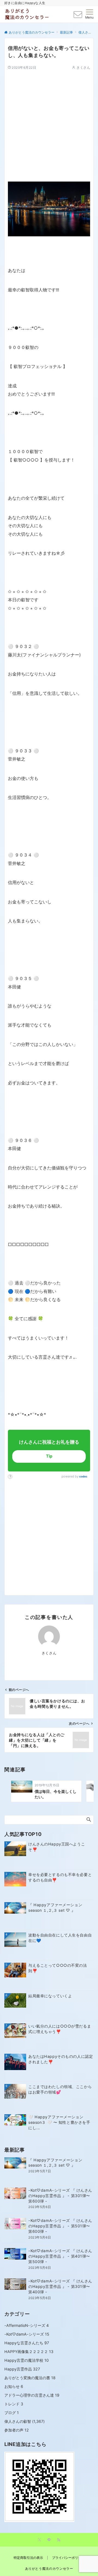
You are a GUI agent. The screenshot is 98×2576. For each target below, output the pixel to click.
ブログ (12, 2413)
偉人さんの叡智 (18, 2421)
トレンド (14, 2404)
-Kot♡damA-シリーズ (27, 2334)
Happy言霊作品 (22, 2369)
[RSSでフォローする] (59, 2540)
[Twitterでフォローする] (39, 2540)
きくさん (83, 68)
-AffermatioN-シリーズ (27, 2325)
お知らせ (14, 2386)
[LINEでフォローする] (49, 2540)
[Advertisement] (49, 119)
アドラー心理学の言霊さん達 (32, 2395)
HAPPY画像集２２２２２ (29, 2352)
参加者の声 (17, 2430)
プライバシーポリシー (68, 2558)
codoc (83, 1476)
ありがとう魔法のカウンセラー (49, 2569)
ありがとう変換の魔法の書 (30, 2378)
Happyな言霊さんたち (27, 2343)
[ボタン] (78, 16)
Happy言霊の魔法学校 (27, 2360)
